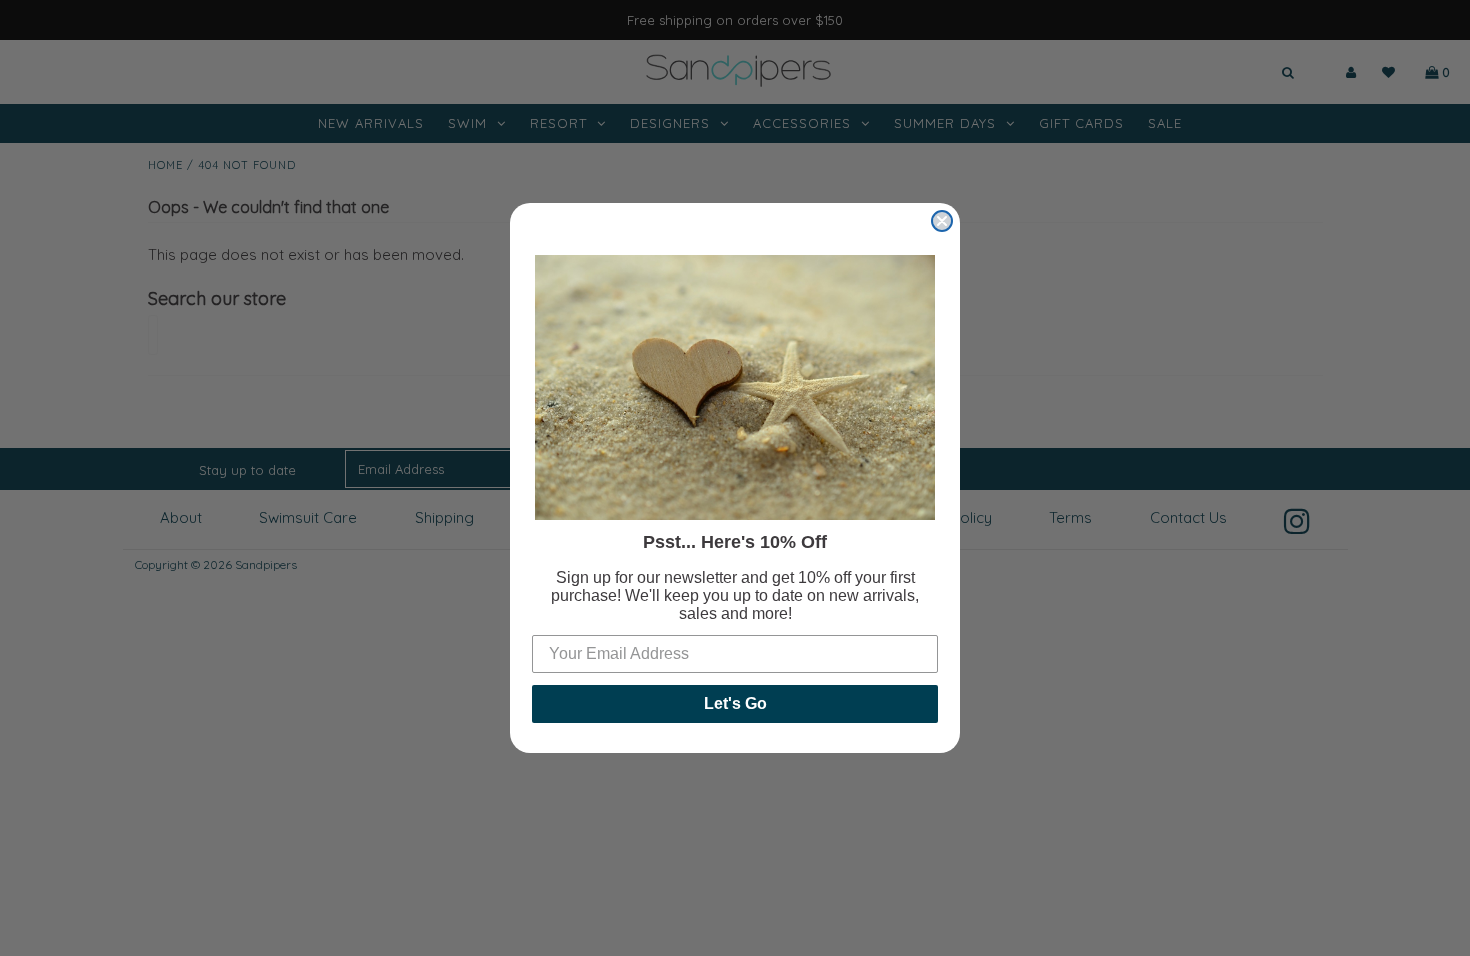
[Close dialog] (942, 221)
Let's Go (735, 703)
